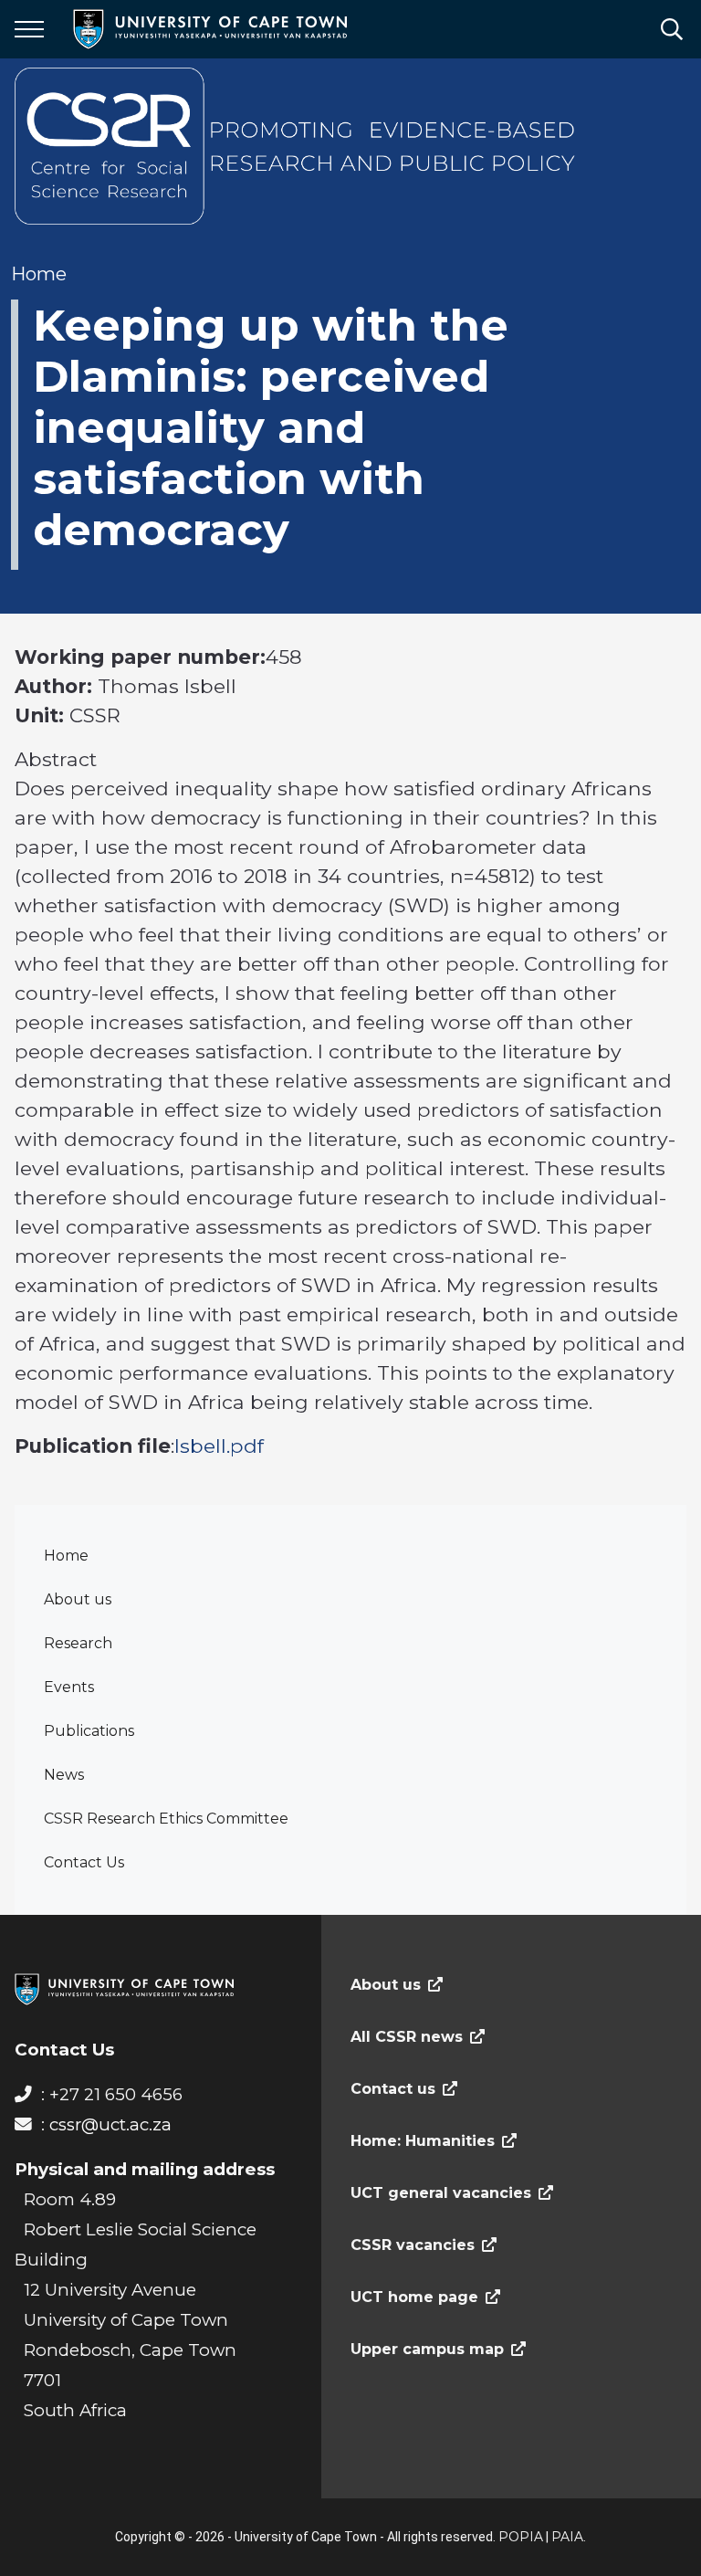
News (64, 1775)
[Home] (124, 1988)
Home (66, 1556)
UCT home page (414, 2297)
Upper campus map (427, 2349)
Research (78, 1643)
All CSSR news (407, 2037)
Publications (89, 1731)
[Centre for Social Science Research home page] (298, 146)
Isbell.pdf (219, 1446)
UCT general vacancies (441, 2193)
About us (78, 1599)
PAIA (567, 2537)
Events (69, 1687)
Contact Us (84, 1862)
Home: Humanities (423, 2141)
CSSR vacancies (413, 2245)
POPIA (521, 2537)
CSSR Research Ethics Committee (166, 1819)
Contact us (393, 2089)
